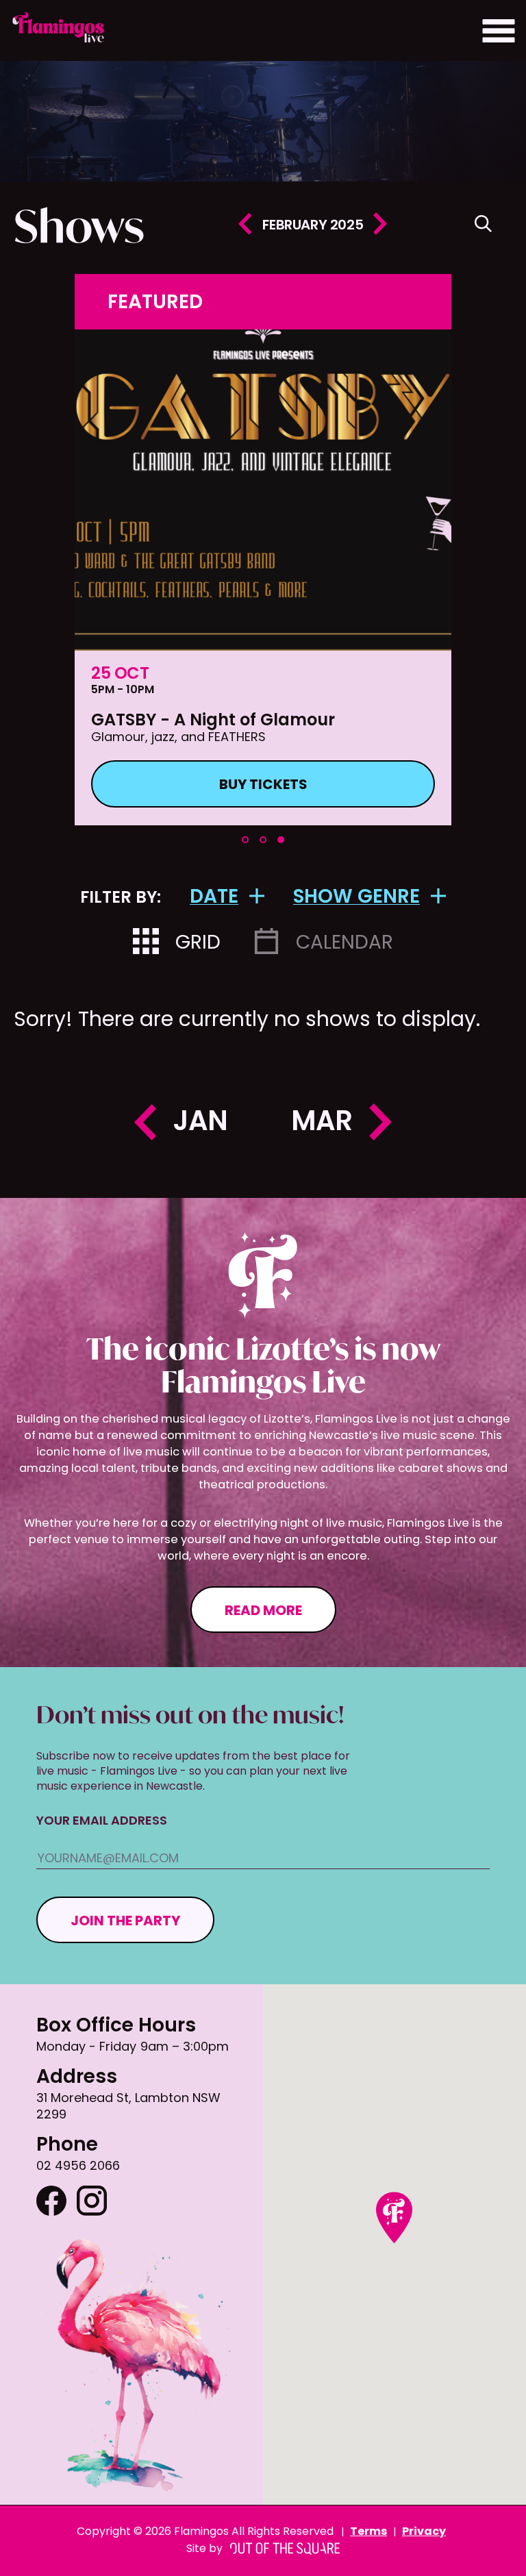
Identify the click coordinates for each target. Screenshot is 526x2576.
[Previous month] (245, 226)
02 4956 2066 (78, 2167)
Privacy (424, 2532)
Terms (368, 2532)
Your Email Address (102, 1822)
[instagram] (92, 2203)
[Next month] (380, 226)
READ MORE (263, 1612)
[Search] (483, 226)
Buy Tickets (263, 786)
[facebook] (51, 2203)
